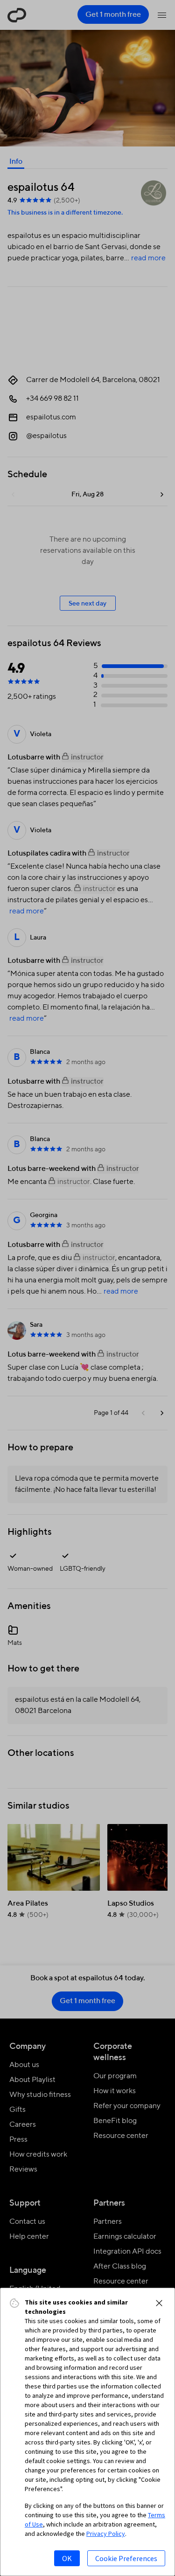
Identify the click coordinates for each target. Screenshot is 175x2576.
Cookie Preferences (126, 2558)
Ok (67, 2558)
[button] (159, 2303)
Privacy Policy (106, 2534)
